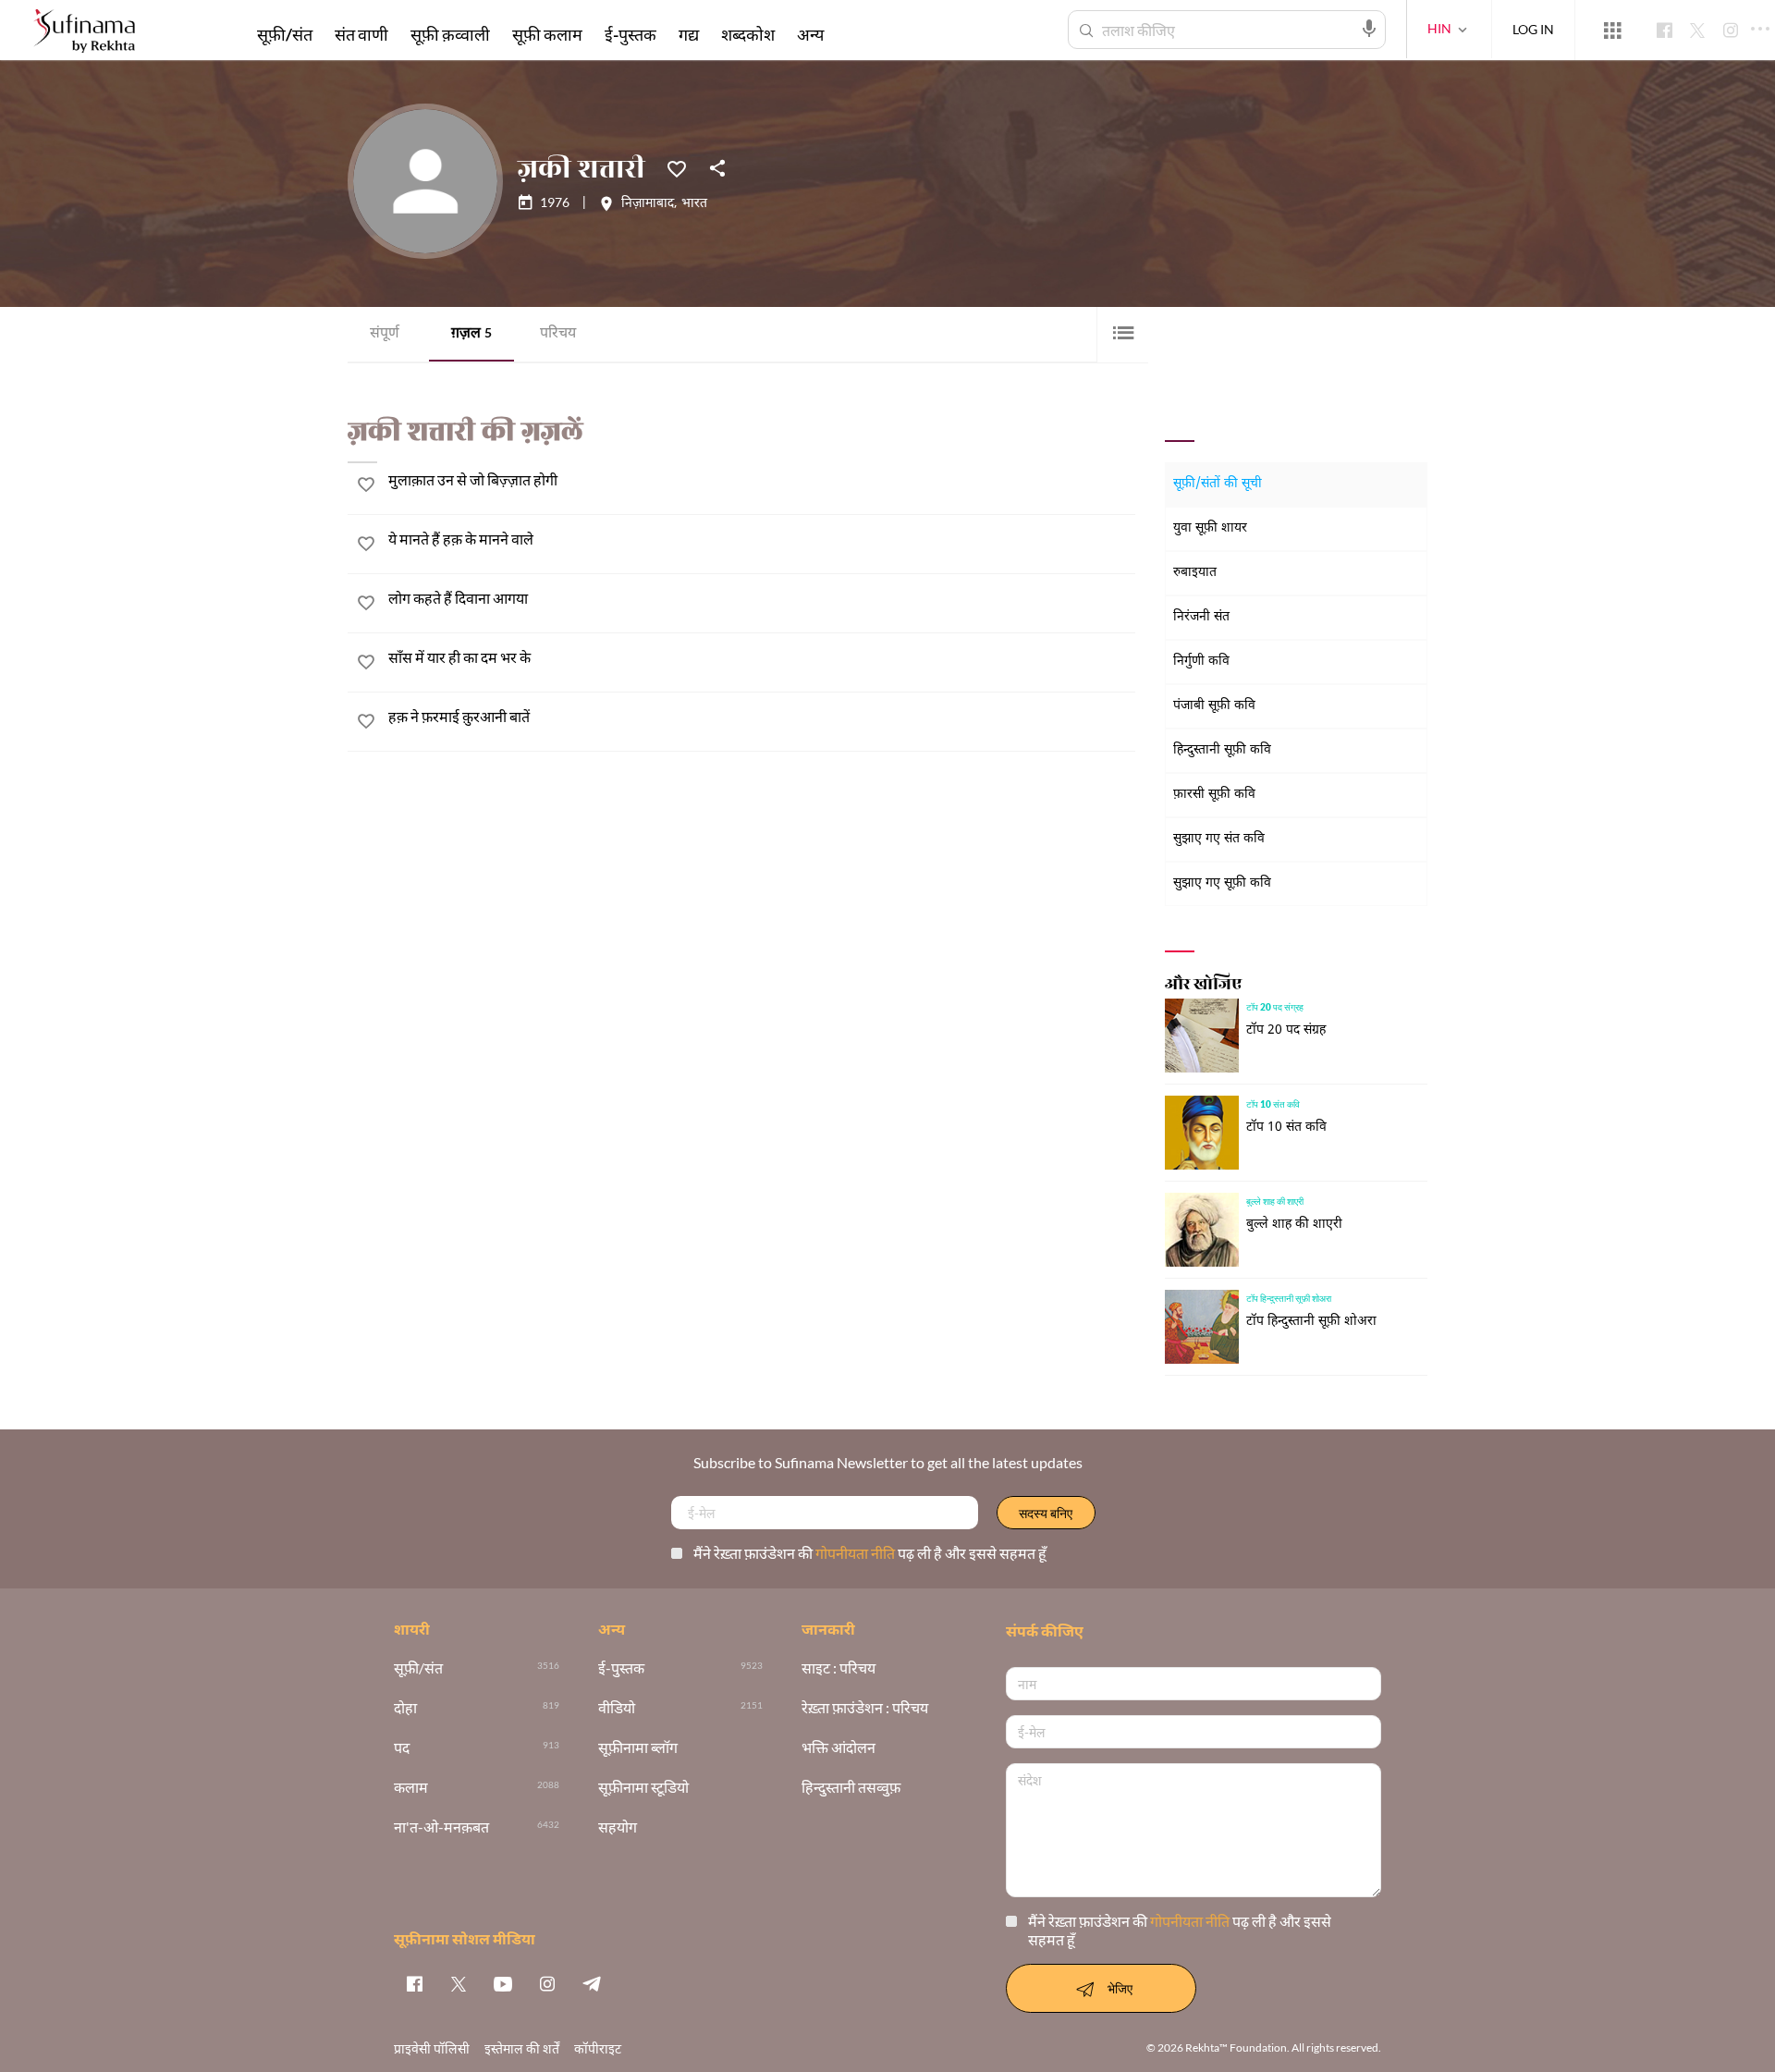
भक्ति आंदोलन (839, 1748)
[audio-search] (1369, 29)
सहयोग (618, 1827)
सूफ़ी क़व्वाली (450, 34)
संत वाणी (361, 34)
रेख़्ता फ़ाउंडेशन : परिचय (865, 1708)
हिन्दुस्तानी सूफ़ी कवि (1222, 750)
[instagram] (547, 1983)
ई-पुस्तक (630, 34)
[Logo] (84, 33)
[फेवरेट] (677, 167)
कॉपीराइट (598, 2048)
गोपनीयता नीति (857, 1553)
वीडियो (617, 1708)
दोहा (405, 1708)
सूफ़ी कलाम (547, 34)
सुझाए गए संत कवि (1219, 839)
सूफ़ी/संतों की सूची (1218, 484)
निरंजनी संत (1201, 617)
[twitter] (459, 1983)
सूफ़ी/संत (285, 34)
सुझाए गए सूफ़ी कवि (1222, 883)
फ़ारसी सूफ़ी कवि (1214, 795)
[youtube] (503, 1983)
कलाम (411, 1788)
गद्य (689, 34)
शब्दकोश (748, 34)
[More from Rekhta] (1612, 31)
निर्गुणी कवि (1201, 662)
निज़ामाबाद (648, 204)
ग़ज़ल (471, 334)
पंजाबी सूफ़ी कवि (1214, 706)
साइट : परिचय (839, 1668)
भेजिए (1120, 1988)
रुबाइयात (1195, 573)
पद (402, 1748)
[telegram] (592, 1983)
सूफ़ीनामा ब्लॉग (638, 1748)
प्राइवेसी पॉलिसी (432, 2048)
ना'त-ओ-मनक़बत (441, 1827)
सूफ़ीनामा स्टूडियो (643, 1788)
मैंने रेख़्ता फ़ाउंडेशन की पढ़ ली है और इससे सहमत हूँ (870, 1553)
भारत (694, 204)
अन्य (810, 34)
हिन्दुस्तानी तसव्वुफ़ (851, 1788)
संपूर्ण (385, 334)
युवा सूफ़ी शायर (1210, 528)
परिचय (558, 334)
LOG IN (1533, 29)
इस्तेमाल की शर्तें (522, 2048)
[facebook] (414, 1983)
